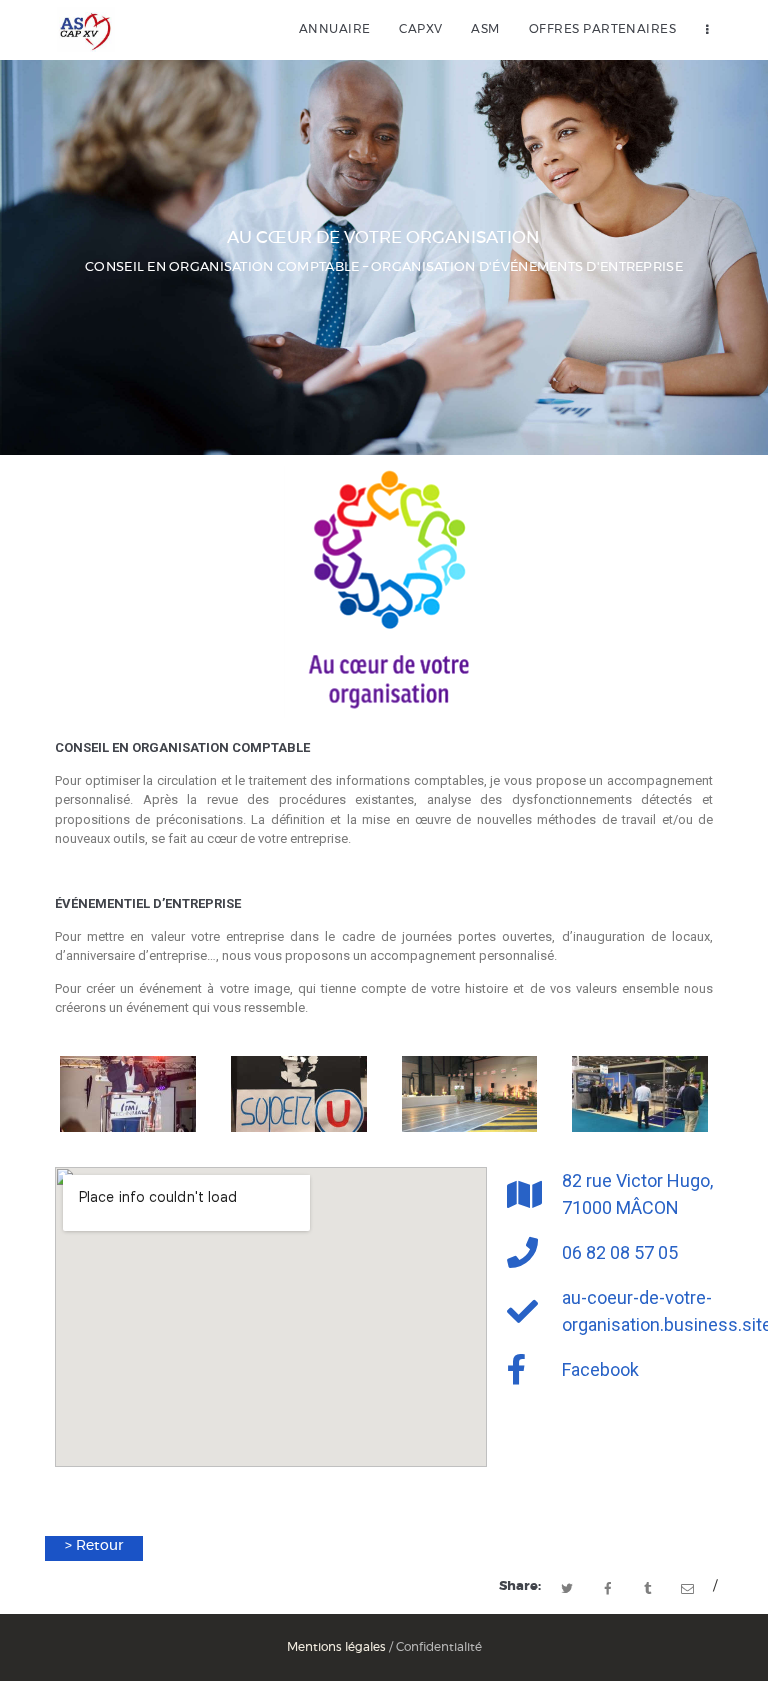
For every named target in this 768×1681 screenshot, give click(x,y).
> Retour (94, 1546)
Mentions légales (336, 1647)
